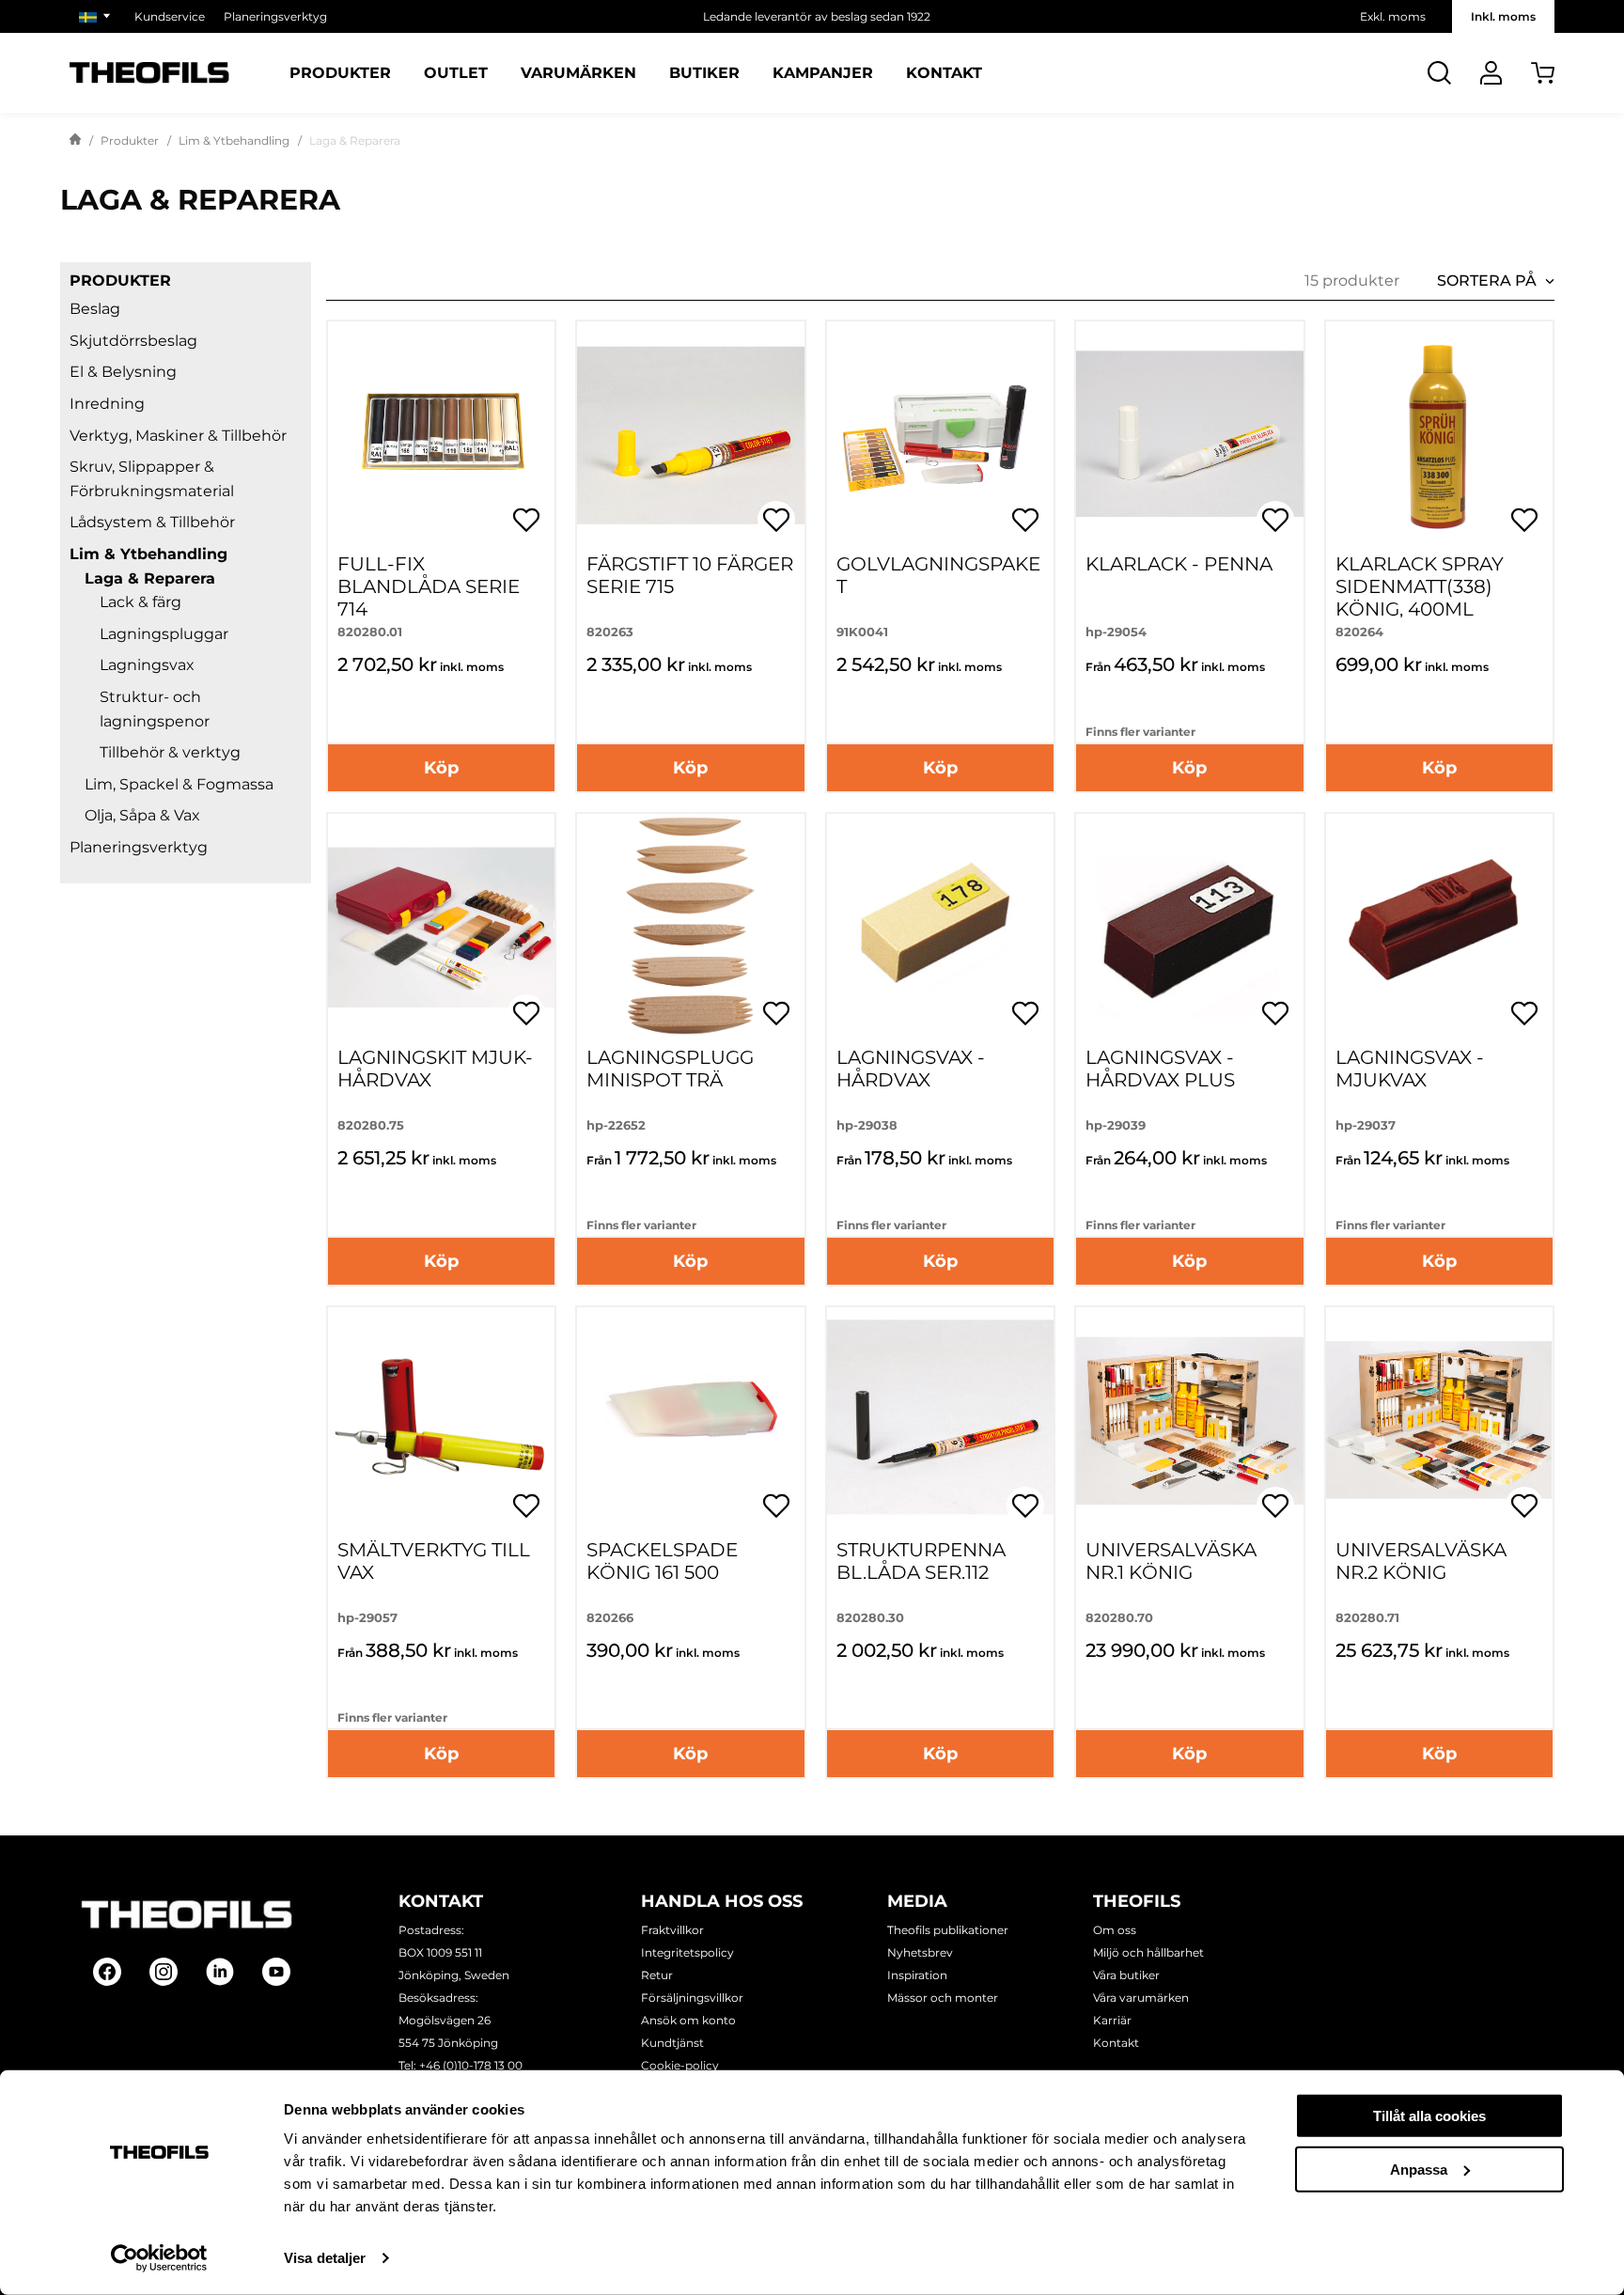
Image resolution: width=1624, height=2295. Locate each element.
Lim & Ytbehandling (234, 141)
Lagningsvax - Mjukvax (1410, 1069)
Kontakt (944, 73)
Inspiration (917, 1975)
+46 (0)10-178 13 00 (471, 2065)
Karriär (1112, 2020)
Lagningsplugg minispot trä (670, 1069)
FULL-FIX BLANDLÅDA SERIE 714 (429, 586)
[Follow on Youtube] (276, 1972)
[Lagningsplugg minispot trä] (690, 927)
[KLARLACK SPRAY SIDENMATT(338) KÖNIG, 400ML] (1439, 435)
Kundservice (170, 16)
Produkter (340, 73)
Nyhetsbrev (920, 1952)
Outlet (456, 73)
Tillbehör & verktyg (170, 752)
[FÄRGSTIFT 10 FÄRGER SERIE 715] (690, 435)
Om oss (1115, 1930)
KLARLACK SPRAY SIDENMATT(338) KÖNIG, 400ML (1420, 586)
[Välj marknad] (97, 16)
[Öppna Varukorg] (1543, 73)
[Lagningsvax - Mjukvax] (1439, 927)
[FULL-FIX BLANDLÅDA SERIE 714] (441, 435)
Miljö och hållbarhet (1148, 1952)
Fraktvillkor (672, 1930)
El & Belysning (123, 372)
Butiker (704, 73)
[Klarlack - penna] (1189, 435)
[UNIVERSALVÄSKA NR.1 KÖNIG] (1189, 1421)
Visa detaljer (325, 2258)
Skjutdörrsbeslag (133, 341)
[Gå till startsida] (75, 141)
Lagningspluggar (164, 634)
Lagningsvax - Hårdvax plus (1160, 1069)
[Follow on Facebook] (107, 1972)
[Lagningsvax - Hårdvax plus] (1189, 927)
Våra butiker (1126, 1975)
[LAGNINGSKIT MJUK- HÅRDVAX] (441, 927)
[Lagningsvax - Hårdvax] (940, 927)
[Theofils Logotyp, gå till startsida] (149, 73)
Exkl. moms (1393, 16)
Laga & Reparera (150, 578)
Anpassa (1419, 2169)
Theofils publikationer (948, 1930)
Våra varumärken (1141, 1998)
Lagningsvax (147, 665)
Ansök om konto (688, 2020)
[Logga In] (1491, 73)
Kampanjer (823, 73)
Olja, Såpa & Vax (142, 815)
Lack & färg (141, 602)
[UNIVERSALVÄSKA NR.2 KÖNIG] (1439, 1421)
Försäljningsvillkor (692, 1998)
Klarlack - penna (1179, 564)
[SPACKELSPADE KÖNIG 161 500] (690, 1421)
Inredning (107, 404)
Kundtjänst (672, 2043)
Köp (441, 768)
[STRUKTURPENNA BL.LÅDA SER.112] (940, 1421)
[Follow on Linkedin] (220, 1972)
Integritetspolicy (687, 1952)
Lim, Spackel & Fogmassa (179, 784)
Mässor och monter (943, 1998)
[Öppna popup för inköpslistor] (526, 520)
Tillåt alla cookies (1429, 2116)
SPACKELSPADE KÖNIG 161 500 (662, 1561)
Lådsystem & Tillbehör (152, 522)
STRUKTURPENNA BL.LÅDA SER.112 (921, 1561)
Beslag (95, 309)
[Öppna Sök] (1439, 73)
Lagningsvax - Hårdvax (911, 1069)
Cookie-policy (680, 2065)
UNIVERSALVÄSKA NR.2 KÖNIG (1421, 1561)
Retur (657, 1975)
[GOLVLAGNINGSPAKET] (940, 435)
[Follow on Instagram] (164, 1972)
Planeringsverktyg (275, 16)
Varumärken (578, 73)
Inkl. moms (1503, 16)
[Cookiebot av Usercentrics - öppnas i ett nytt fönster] (159, 2258)
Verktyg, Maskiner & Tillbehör (178, 436)
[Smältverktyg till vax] (441, 1421)
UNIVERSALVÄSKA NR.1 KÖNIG (1171, 1561)
